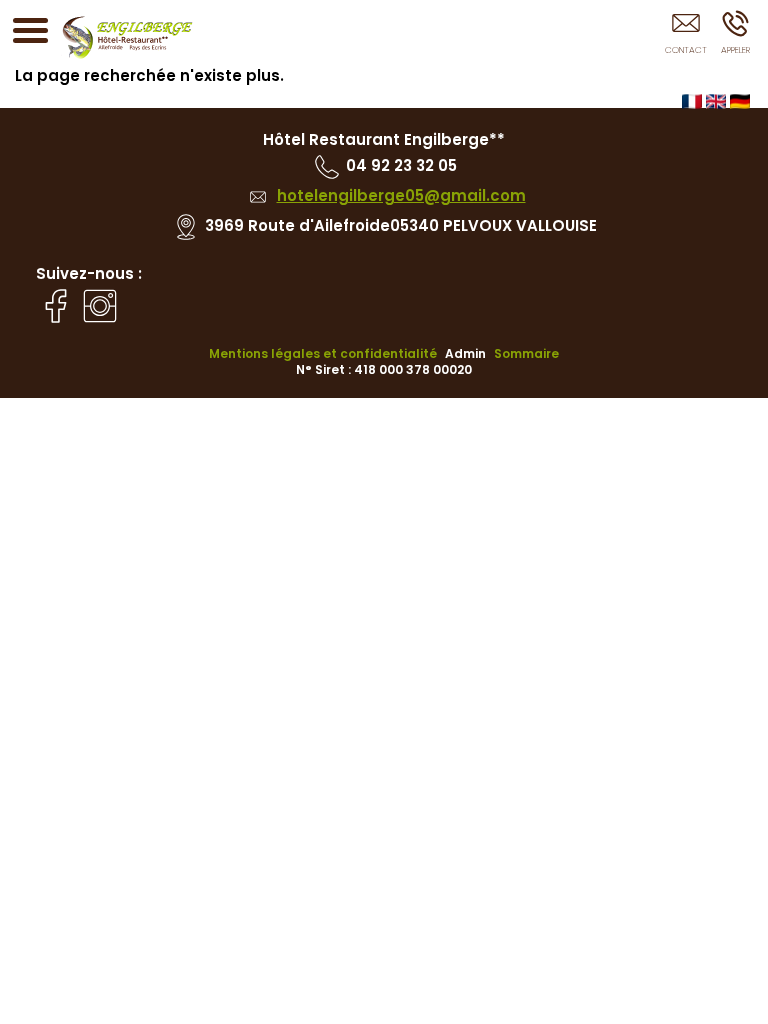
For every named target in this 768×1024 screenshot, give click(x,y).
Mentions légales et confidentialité (323, 353)
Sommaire (526, 353)
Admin (465, 354)
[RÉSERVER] (685, 37)
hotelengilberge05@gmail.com (401, 195)
